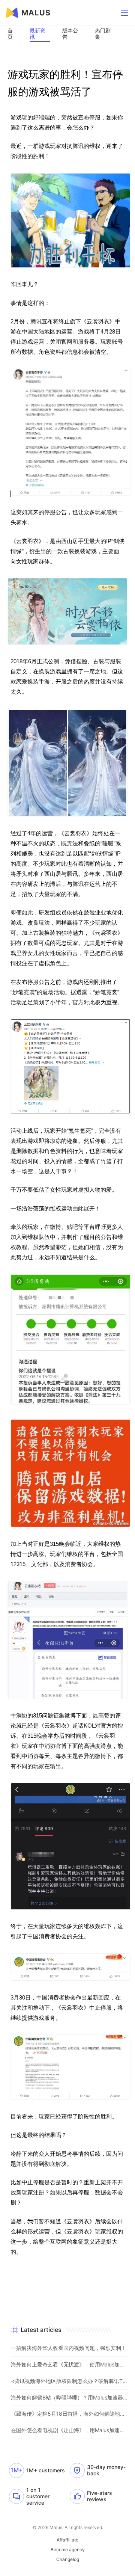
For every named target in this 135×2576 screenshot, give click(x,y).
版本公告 (70, 33)
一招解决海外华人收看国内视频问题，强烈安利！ (69, 2348)
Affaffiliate (67, 2540)
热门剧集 (103, 33)
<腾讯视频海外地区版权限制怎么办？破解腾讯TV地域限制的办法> (69, 2381)
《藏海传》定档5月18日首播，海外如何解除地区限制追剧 (69, 2414)
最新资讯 (37, 33)
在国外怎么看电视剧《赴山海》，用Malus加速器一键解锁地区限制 (69, 2430)
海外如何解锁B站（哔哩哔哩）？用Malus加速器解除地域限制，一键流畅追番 (69, 2397)
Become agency (68, 2550)
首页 (10, 33)
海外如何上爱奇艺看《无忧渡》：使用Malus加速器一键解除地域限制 (69, 2364)
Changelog (68, 2559)
